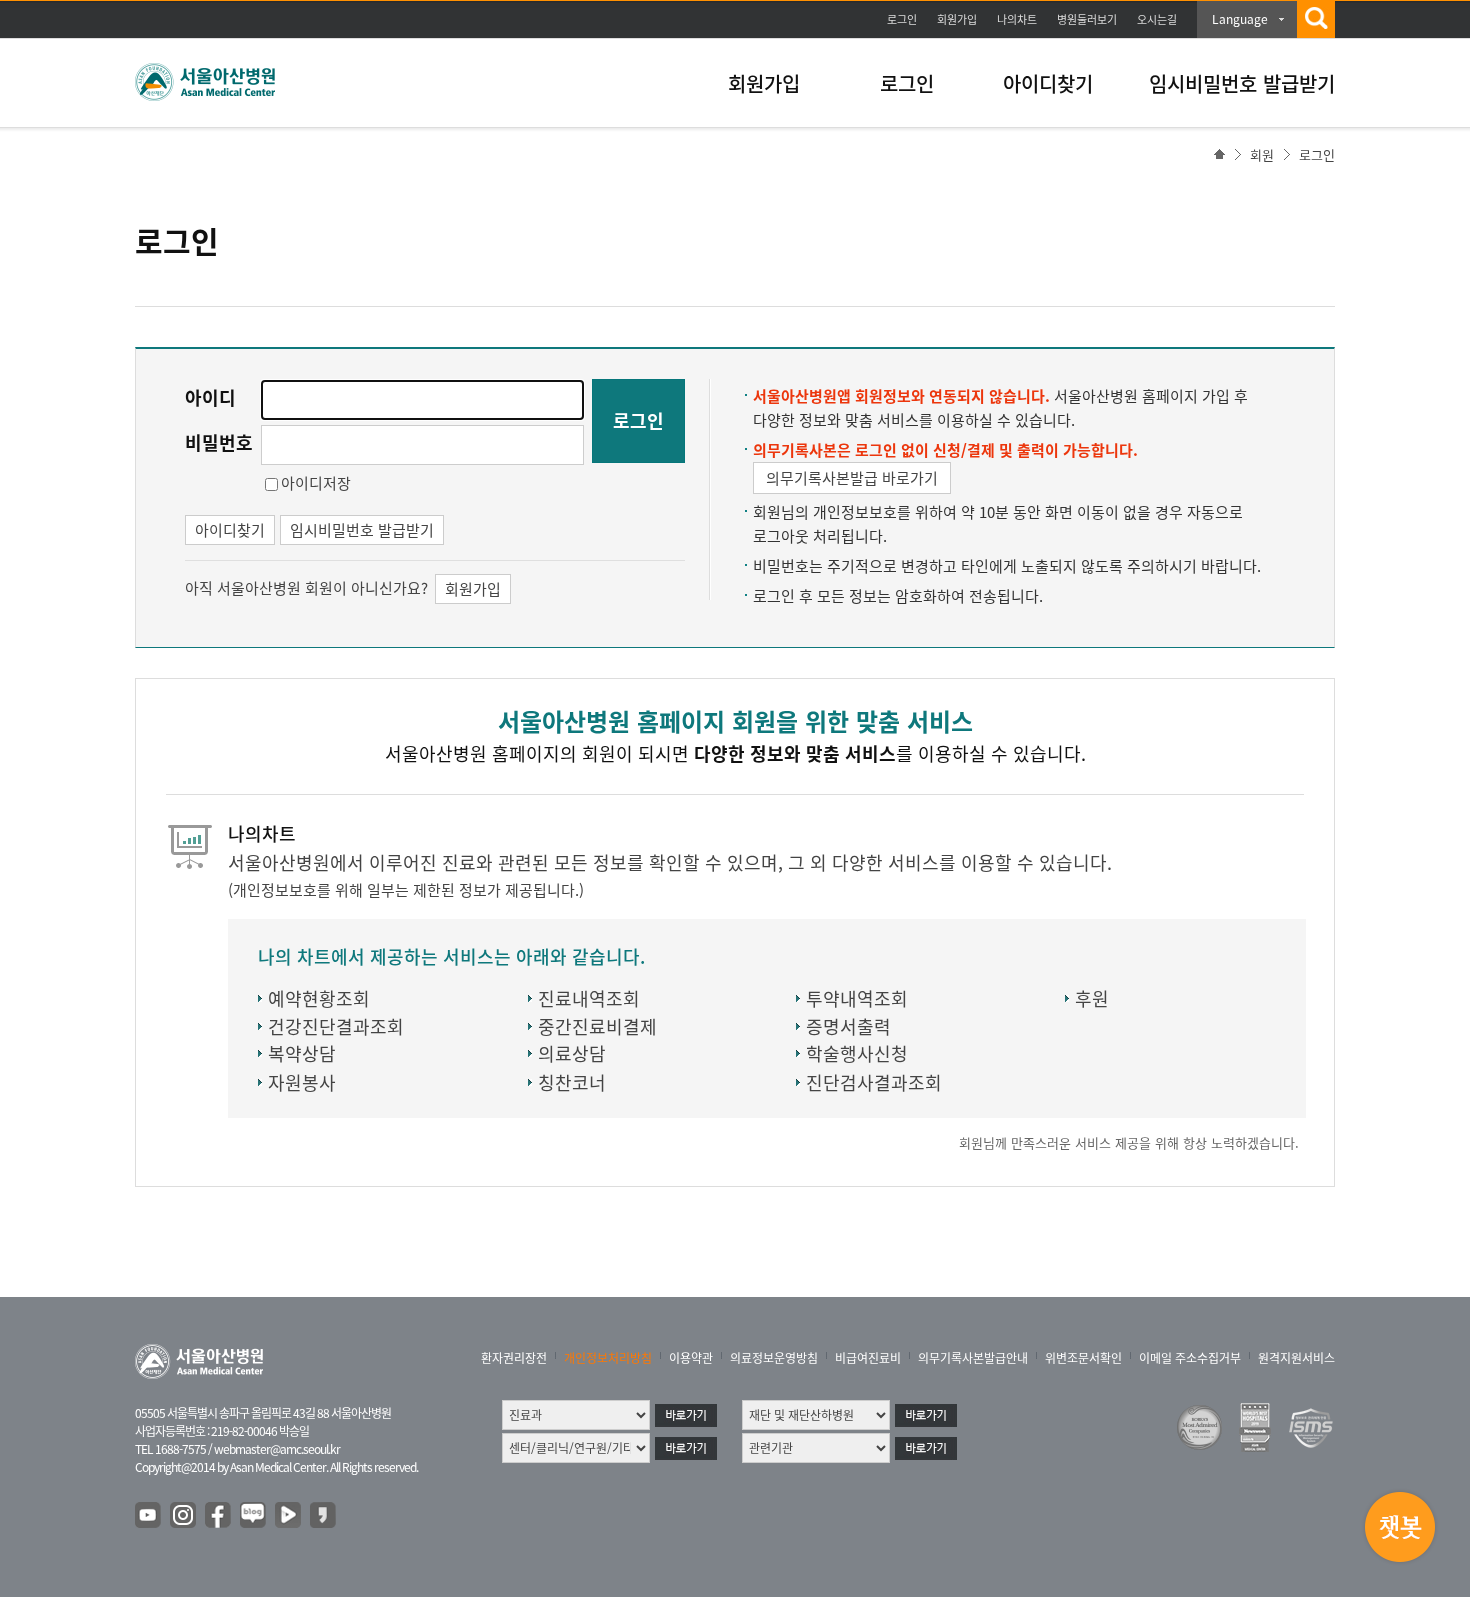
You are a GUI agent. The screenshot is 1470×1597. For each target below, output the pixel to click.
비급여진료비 (868, 1358)
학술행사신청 (857, 1053)
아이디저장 (316, 483)
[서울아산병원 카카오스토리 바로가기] (324, 1516)
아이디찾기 (1048, 83)
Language (1240, 19)
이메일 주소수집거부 (1190, 1358)
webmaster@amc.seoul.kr (277, 1449)
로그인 (902, 19)
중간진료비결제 (597, 1026)
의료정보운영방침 (774, 1358)
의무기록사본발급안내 (973, 1358)
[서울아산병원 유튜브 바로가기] (149, 1516)
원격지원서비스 (1296, 1358)
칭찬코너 (572, 1082)
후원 (1092, 998)
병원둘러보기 (1087, 19)
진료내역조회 (589, 998)
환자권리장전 (514, 1358)
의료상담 (572, 1053)
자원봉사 (302, 1082)
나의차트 (1017, 19)
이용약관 (691, 1358)
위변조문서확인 (1083, 1358)
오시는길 (1157, 19)
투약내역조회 (857, 998)
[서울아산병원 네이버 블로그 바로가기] (254, 1516)
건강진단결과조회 (336, 1026)
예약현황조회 (319, 998)
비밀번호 (219, 442)
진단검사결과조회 (874, 1082)
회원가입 (957, 19)
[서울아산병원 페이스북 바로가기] (219, 1516)
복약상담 (302, 1053)
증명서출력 (848, 1026)
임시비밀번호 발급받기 (1242, 83)
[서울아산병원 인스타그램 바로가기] (184, 1516)
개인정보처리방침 (608, 1358)
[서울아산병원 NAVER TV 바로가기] (289, 1516)
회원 (1262, 154)
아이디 (210, 397)
